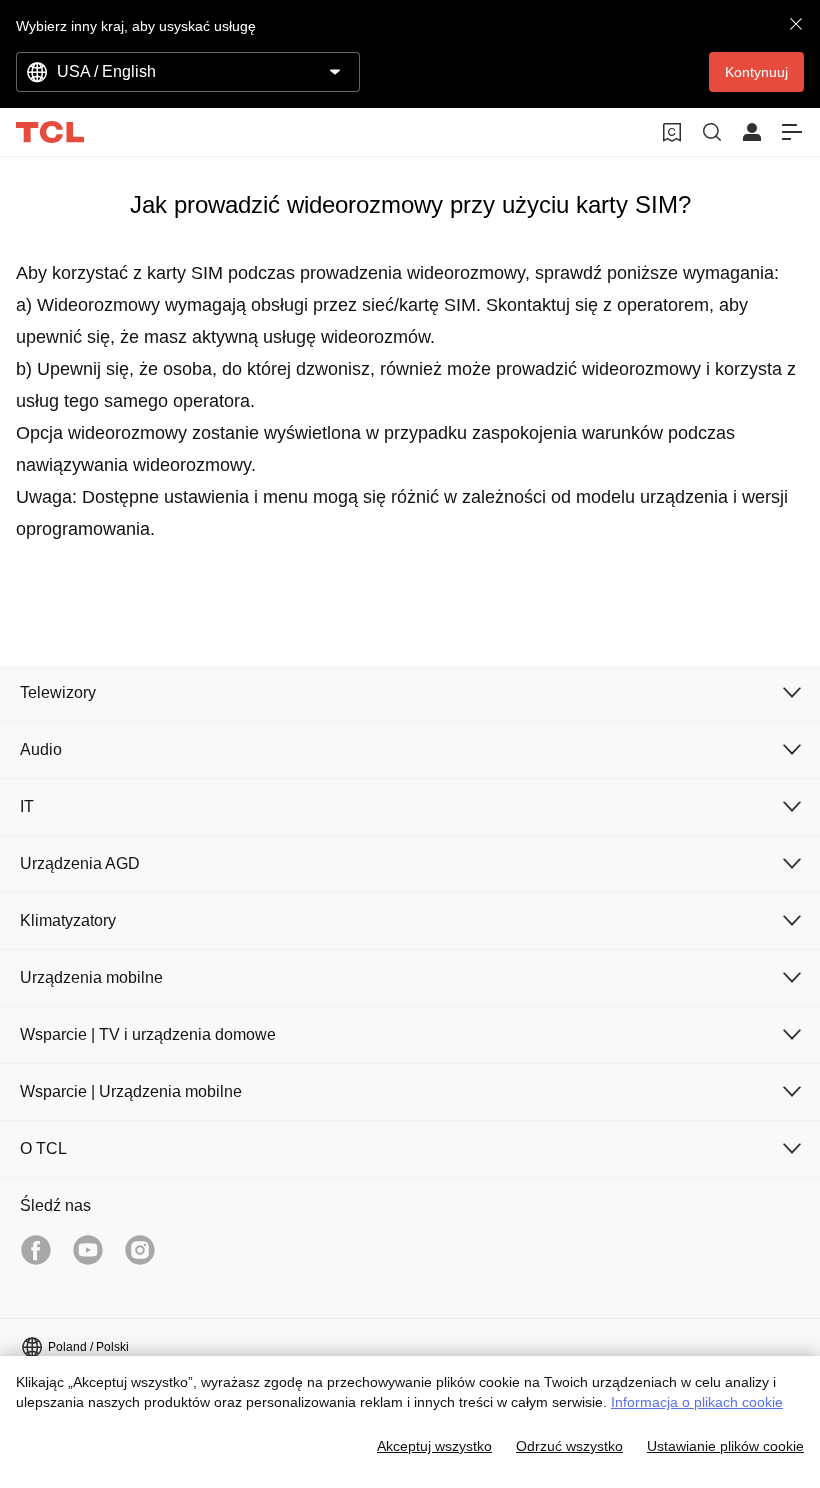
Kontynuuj (756, 72)
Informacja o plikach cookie (697, 1402)
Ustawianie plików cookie (725, 1446)
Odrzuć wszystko (569, 1446)
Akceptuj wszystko (434, 1446)
